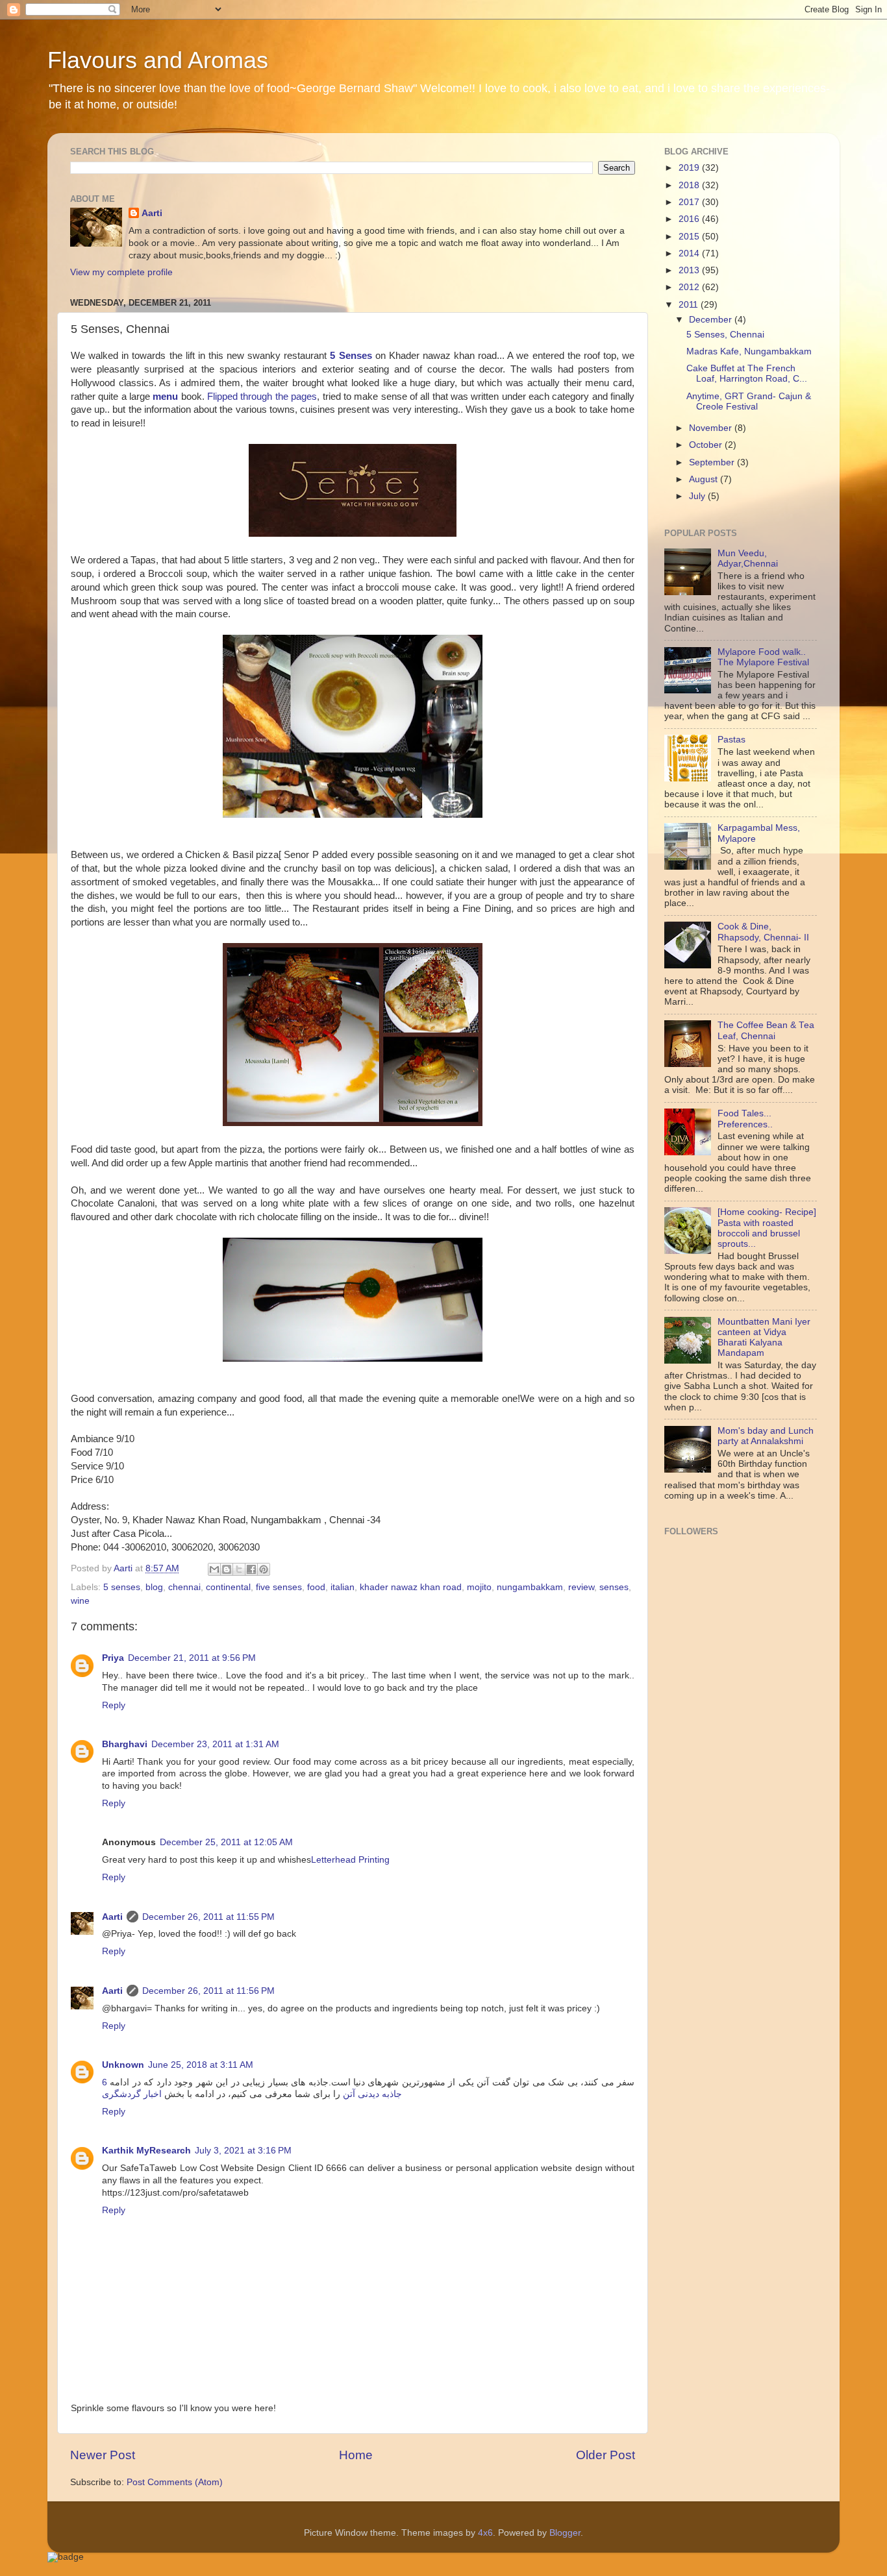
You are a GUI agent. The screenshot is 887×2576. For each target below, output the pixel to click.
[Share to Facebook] (251, 1569)
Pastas (731, 740)
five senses (279, 1587)
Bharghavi (125, 1744)
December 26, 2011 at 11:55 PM (208, 1917)
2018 (690, 185)
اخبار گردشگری (132, 2094)
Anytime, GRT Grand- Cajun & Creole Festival (749, 401)
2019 (690, 168)
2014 (690, 253)
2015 (690, 237)
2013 (690, 270)
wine (80, 1601)
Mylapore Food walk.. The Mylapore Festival (763, 657)
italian (343, 1587)
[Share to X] (239, 1569)
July (698, 496)
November (712, 428)
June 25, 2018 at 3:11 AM (201, 2065)
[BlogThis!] (227, 1569)
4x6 (485, 2533)
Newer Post (103, 2455)
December (712, 320)
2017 (690, 202)
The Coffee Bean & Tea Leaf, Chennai (766, 1030)
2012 (690, 287)
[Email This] (214, 1569)
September (713, 462)
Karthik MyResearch (146, 2151)
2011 (690, 305)
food (316, 1587)
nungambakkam (530, 1587)
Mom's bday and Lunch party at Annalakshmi (766, 1436)
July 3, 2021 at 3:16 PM (243, 2151)
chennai (184, 1587)
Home (356, 2455)
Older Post (606, 2455)
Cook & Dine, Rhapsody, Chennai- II (763, 932)
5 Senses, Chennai (725, 335)
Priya (113, 1658)
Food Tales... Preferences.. (745, 1119)
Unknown (123, 2065)
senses (614, 1587)
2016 (690, 219)
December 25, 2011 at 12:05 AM (226, 1842)
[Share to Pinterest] (264, 1569)
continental (228, 1587)
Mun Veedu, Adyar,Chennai (748, 558)
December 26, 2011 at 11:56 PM (208, 1991)
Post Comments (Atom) (175, 2482)
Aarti (152, 213)
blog (154, 1587)
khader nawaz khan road (411, 1587)
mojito (479, 1587)
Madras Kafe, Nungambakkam (749, 351)
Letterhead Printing (350, 1860)
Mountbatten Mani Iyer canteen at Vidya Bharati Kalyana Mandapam (764, 1338)
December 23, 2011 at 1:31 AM (215, 1744)
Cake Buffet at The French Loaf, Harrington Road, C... (747, 374)
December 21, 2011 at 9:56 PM (192, 1658)
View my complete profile (121, 272)
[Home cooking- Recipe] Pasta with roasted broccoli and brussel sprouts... (767, 1228)
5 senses (122, 1587)
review (581, 1587)
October (707, 445)
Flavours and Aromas (158, 60)
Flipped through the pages (262, 397)
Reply (114, 1705)
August (705, 479)
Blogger (565, 2533)
